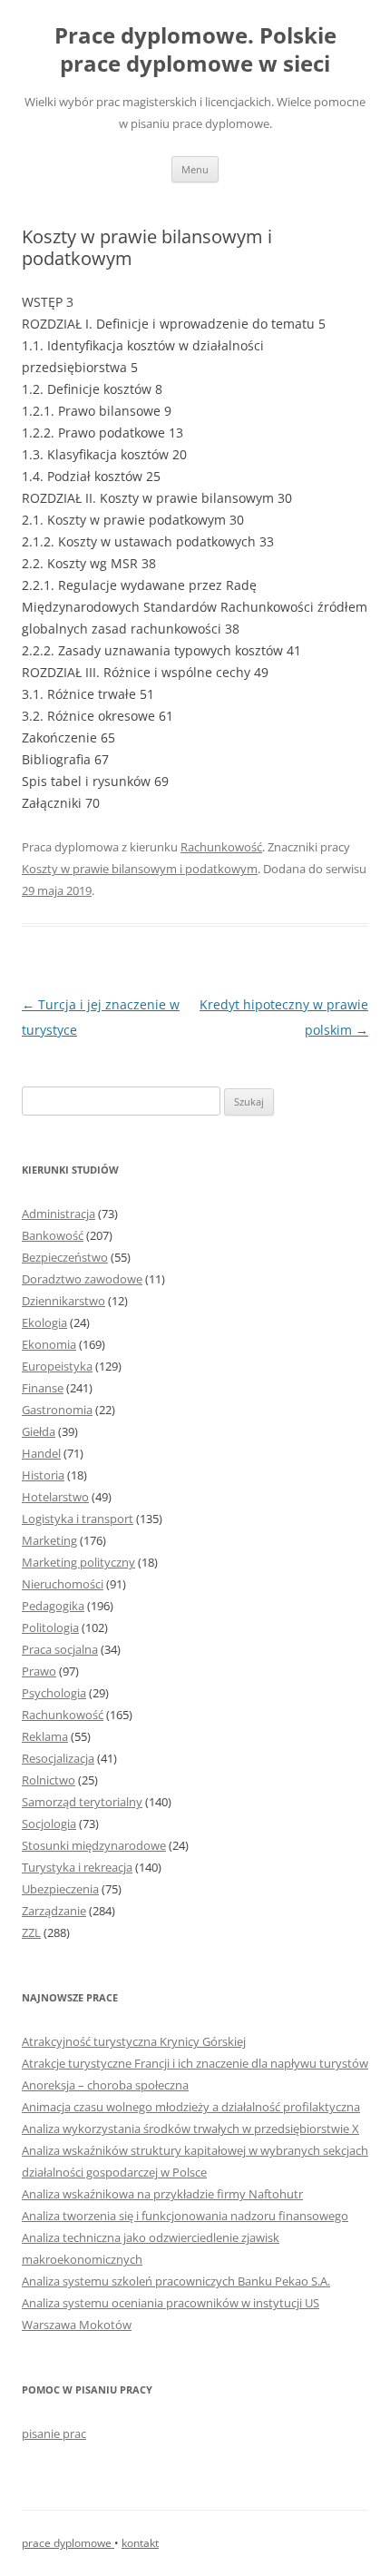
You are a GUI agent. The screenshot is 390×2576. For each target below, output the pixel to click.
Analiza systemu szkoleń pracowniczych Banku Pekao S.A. (176, 2281)
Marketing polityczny (78, 1562)
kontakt (140, 2543)
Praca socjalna (60, 1649)
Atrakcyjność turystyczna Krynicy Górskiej (134, 2041)
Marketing (49, 1540)
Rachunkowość (221, 847)
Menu (195, 169)
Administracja (58, 1214)
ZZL (31, 1932)
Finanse (43, 1388)
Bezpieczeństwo (65, 1257)
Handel (41, 1453)
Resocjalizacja (58, 1758)
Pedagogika (53, 1606)
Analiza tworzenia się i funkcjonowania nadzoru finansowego (185, 2216)
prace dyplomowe (68, 2543)
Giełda (39, 1431)
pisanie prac (54, 2433)
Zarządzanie (54, 1911)
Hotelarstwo (55, 1497)
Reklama (45, 1736)
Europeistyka (57, 1366)
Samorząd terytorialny (82, 1802)
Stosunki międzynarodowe (94, 1845)
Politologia (50, 1627)
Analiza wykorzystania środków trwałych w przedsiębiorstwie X (190, 2129)
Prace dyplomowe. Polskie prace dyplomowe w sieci (195, 50)
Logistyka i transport (78, 1519)
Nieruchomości (63, 1584)
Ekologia (44, 1322)
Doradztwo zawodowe (82, 1279)
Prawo (39, 1671)
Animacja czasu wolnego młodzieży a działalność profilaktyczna (191, 2107)
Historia (43, 1475)
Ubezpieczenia (60, 1889)
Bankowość (53, 1235)
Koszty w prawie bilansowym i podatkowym (140, 869)
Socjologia (49, 1824)
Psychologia (54, 1693)
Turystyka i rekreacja (77, 1867)
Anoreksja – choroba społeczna (105, 2085)
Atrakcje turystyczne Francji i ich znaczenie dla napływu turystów (195, 2063)
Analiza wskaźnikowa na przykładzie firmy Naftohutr (162, 2194)
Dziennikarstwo (63, 1301)
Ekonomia (49, 1344)
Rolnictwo (49, 1780)
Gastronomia (57, 1410)
